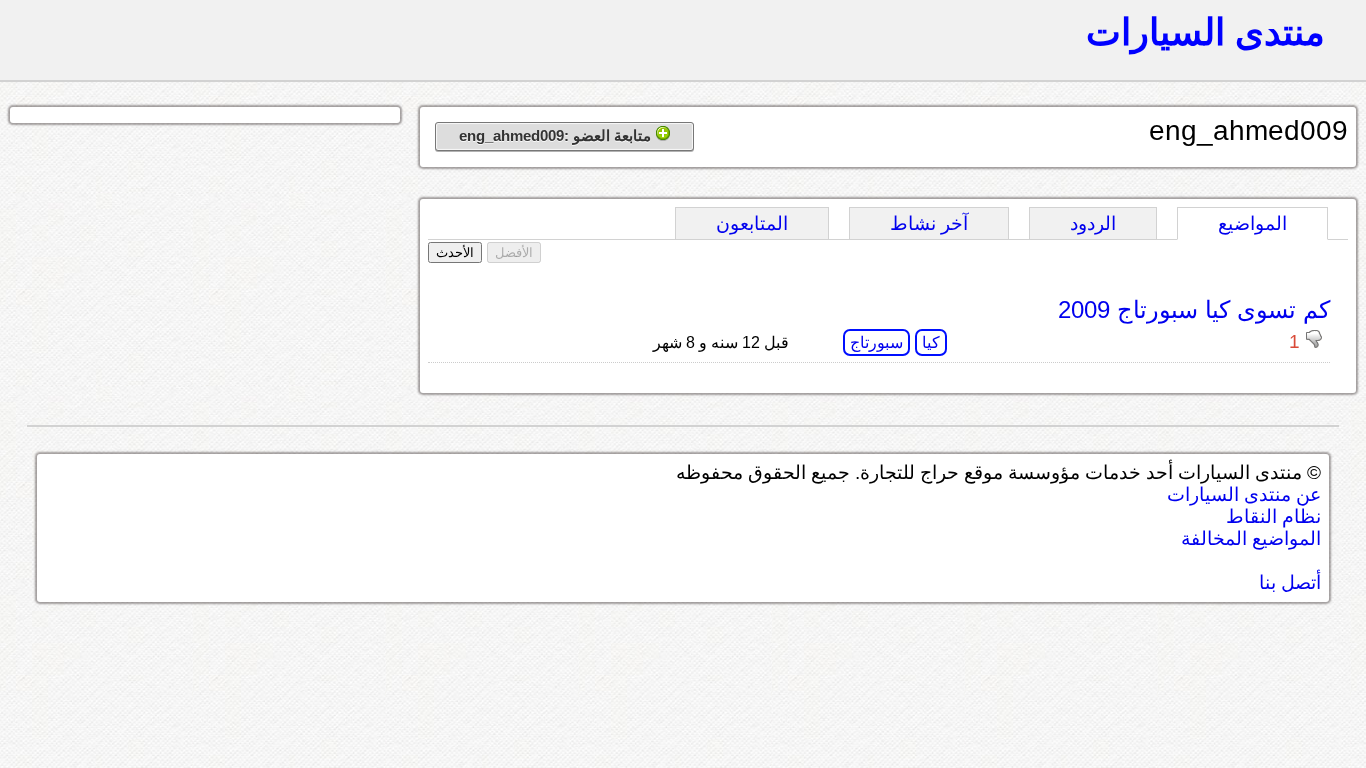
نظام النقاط (1273, 516)
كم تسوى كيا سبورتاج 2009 (1194, 309)
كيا (931, 342)
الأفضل (514, 252)
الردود (1093, 223)
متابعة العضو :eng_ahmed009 (557, 135)
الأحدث (455, 252)
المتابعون (752, 223)
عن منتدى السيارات (1244, 494)
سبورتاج (876, 342)
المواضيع (1252, 223)
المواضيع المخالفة (1251, 538)
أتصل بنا (1290, 582)
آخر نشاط (929, 223)
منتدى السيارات (1205, 32)
